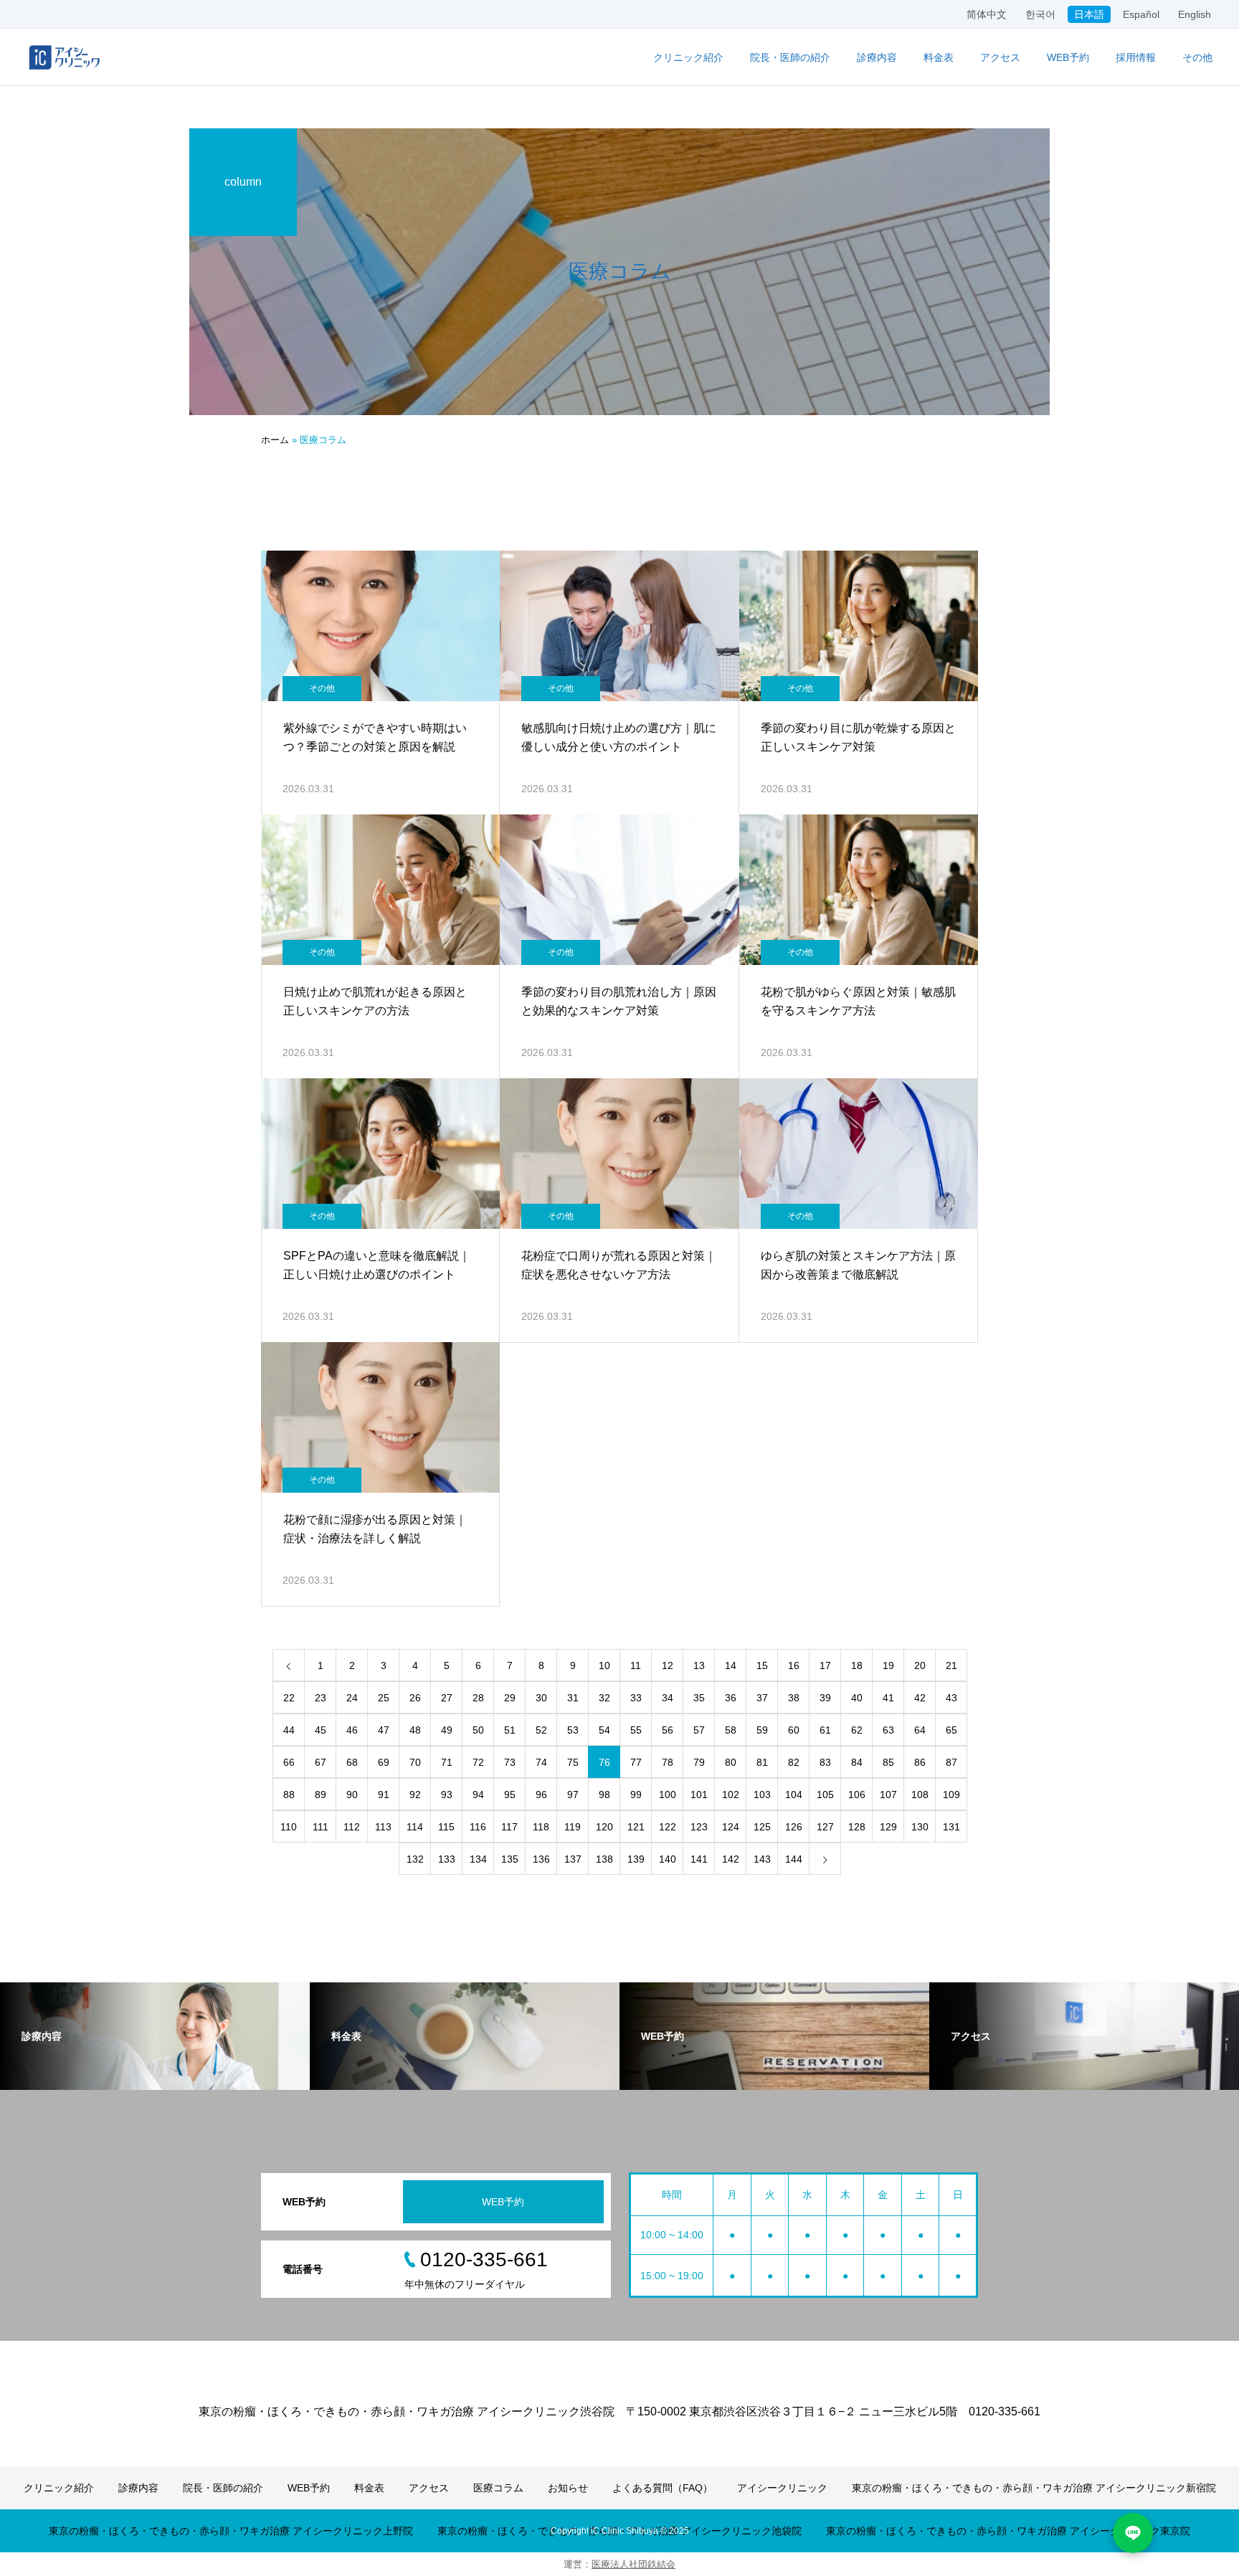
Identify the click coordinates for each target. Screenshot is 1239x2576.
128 (857, 1827)
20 (920, 1665)
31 (573, 1698)
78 (668, 1762)
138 (604, 1859)
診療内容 (877, 57)
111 (321, 1827)
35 (699, 1698)
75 (573, 1762)
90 (352, 1795)
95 (510, 1795)
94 (478, 1795)
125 (762, 1827)
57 (699, 1730)
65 (951, 1730)
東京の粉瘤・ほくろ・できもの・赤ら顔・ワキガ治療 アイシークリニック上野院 (231, 2531)
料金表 (939, 57)
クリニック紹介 (688, 57)
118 (541, 1827)
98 (604, 1795)
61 (825, 1730)
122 (668, 1827)
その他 (322, 688)
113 (383, 1827)
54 (604, 1730)
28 (478, 1698)
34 (668, 1698)
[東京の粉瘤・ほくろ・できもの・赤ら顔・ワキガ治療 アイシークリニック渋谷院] (65, 57)
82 (794, 1762)
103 (762, 1795)
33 (636, 1698)
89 (321, 1795)
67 (321, 1762)
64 (920, 1730)
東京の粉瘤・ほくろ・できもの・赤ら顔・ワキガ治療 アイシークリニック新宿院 (1034, 2488)
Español (1141, 14)
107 (888, 1795)
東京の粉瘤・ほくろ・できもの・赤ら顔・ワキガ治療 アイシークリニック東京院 (1008, 2531)
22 (289, 1698)
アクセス (1000, 57)
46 (352, 1730)
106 (857, 1795)
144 (794, 1859)
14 (731, 1665)
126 (794, 1827)
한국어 (1040, 14)
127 (825, 1827)
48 (415, 1730)
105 (825, 1795)
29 (510, 1698)
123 (699, 1827)
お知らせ (568, 2488)
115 (446, 1827)
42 (920, 1698)
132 (415, 1859)
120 (604, 1827)
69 (384, 1762)
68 (352, 1762)
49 (447, 1730)
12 (668, 1665)
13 (699, 1665)
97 (573, 1795)
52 (541, 1730)
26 (415, 1698)
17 (825, 1665)
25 (384, 1698)
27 (447, 1698)
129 (888, 1827)
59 (762, 1730)
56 (668, 1730)
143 (762, 1859)
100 (668, 1795)
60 (794, 1730)
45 (321, 1730)
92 (415, 1795)
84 (857, 1762)
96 (541, 1795)
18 (857, 1665)
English (1195, 14)
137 (573, 1859)
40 (857, 1698)
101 (699, 1795)
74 (541, 1762)
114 (415, 1827)
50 (478, 1730)
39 (825, 1698)
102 (731, 1795)
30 (541, 1698)
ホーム (275, 440)
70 (415, 1762)
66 (289, 1762)
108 (920, 1795)
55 (636, 1730)
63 (888, 1730)
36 (731, 1698)
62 (857, 1730)
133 (447, 1859)
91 (384, 1795)
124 (731, 1827)
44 (289, 1730)
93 (447, 1795)
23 (321, 1698)
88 (289, 1795)
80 (731, 1762)
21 (951, 1665)
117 (509, 1827)
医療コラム (498, 2488)
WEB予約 (1068, 57)
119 (573, 1827)
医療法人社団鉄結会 (633, 2564)
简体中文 (987, 14)
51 (510, 1730)
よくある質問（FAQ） (663, 2488)
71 (447, 1762)
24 (352, 1698)
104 (794, 1795)
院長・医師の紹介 (790, 57)
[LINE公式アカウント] (1133, 2533)
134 (478, 1859)
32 (604, 1698)
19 (888, 1665)
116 (478, 1827)
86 (920, 1762)
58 (731, 1730)
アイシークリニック (782, 2488)
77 (636, 1762)
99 (636, 1795)
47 (384, 1730)
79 (699, 1762)
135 (510, 1859)
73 (510, 1762)
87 (951, 1762)
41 (888, 1698)
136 (541, 1859)
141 (699, 1859)
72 (478, 1762)
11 (636, 1665)
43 (951, 1698)
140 (668, 1859)
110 (289, 1827)
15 (762, 1665)
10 (604, 1665)
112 (352, 1827)
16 (794, 1665)
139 (636, 1859)
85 (888, 1762)
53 (573, 1730)
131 (951, 1827)
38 (794, 1698)
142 (731, 1859)
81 (762, 1762)
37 (762, 1698)
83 (825, 1762)
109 (951, 1795)
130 (920, 1827)
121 (636, 1827)
